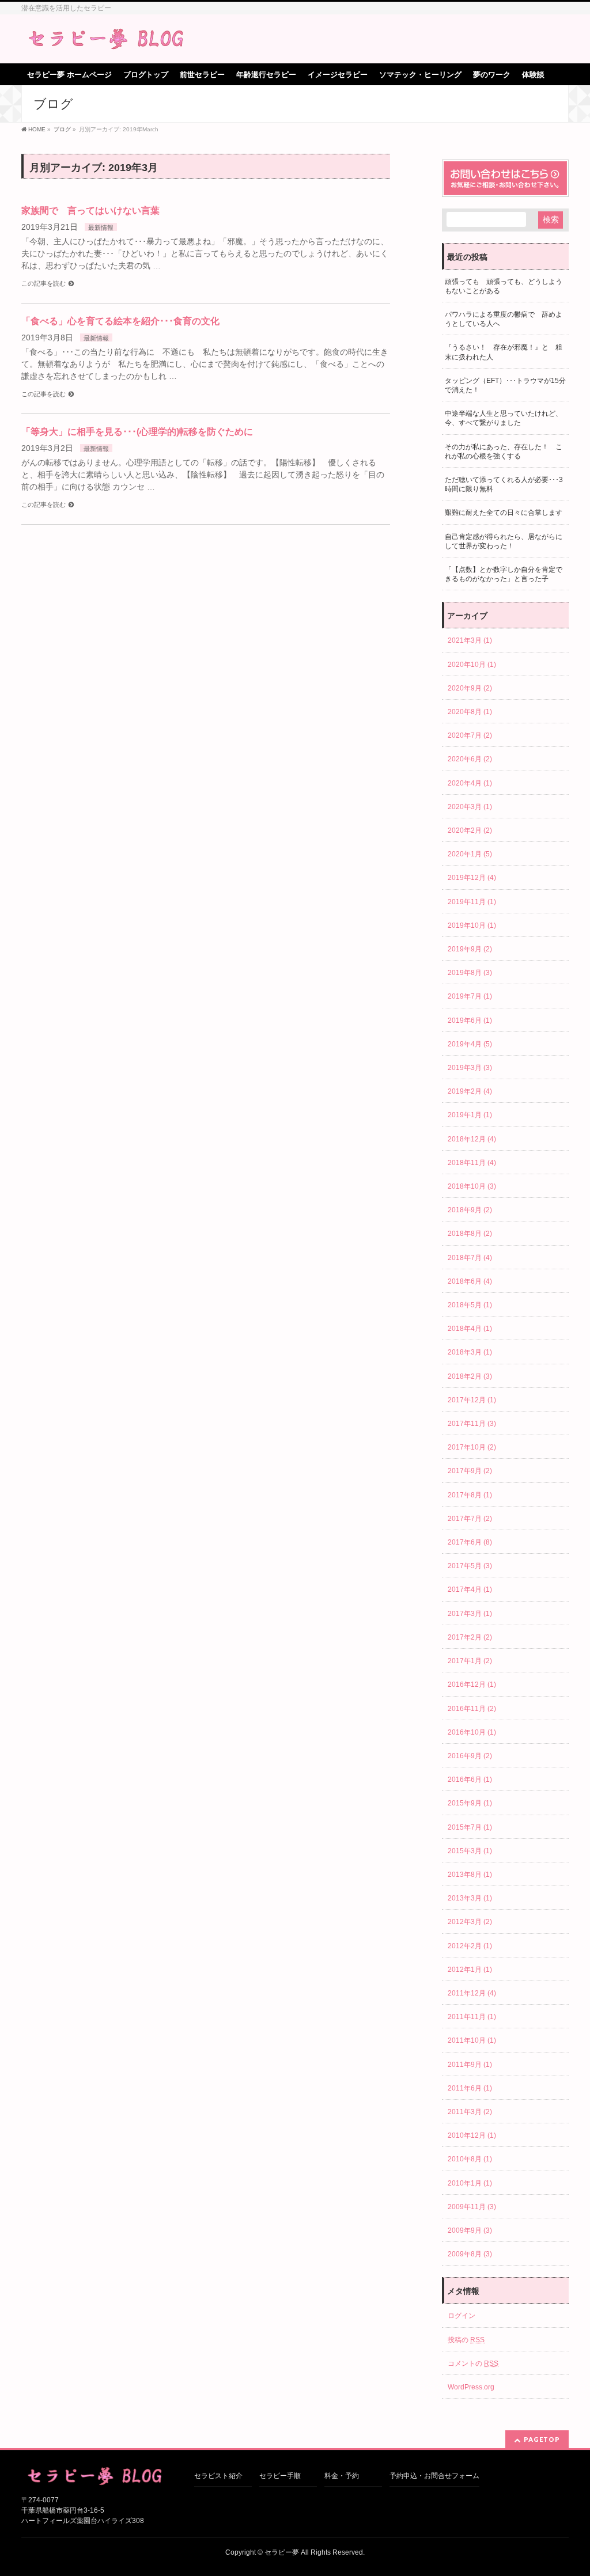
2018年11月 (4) (472, 1163)
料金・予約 (342, 2476)
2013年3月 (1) (470, 1898)
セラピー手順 (280, 2476)
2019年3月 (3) (470, 1068)
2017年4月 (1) (470, 1589)
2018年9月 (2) (470, 1210)
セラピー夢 (282, 2552)
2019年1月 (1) (470, 1115)
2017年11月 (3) (472, 1424)
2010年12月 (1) (472, 2135)
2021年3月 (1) (470, 640)
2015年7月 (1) (470, 1827)
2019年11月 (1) (472, 902)
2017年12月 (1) (472, 1400)
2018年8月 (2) (470, 1234)
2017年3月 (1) (470, 1614)
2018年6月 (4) (470, 1281)
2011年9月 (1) (470, 2065)
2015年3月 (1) (470, 1851)
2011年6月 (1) (470, 2088)
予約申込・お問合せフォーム (434, 2476)
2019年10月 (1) (472, 925)
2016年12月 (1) (472, 1685)
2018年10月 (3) (472, 1186)
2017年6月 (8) (470, 1542)
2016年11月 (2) (472, 1709)
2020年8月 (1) (470, 712)
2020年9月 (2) (470, 688)
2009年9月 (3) (470, 2230)
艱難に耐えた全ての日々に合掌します (504, 513)
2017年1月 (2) (470, 1661)
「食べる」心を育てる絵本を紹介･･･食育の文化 (120, 321)
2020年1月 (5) (470, 854)
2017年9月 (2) (470, 1471)
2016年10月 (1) (472, 1732)
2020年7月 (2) (470, 735)
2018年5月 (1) (470, 1305)
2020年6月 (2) (470, 759)
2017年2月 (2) (470, 1637)
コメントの (473, 2363)
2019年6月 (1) (470, 1020)
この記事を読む (44, 283)
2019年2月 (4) (470, 1091)
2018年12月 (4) (472, 1139)
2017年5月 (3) (470, 1566)
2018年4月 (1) (470, 1329)
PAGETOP (542, 2439)
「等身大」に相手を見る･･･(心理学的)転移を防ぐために (137, 432)
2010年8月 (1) (470, 2159)
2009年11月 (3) (472, 2207)
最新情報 (101, 227)
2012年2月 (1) (470, 1946)
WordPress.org (471, 2387)
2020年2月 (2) (470, 830)
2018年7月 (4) (470, 1258)
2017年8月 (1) (470, 1495)
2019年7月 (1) (470, 996)
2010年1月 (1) (470, 2183)
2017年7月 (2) (470, 1519)
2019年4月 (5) (470, 1044)
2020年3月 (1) (470, 807)
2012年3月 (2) (470, 1922)
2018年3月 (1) (470, 1352)
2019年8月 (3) (470, 973)
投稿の (466, 2340)
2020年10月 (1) (472, 665)
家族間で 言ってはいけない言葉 (95, 210)
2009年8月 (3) (470, 2254)
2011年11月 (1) (472, 2017)
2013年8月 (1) (470, 1875)
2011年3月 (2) (470, 2112)
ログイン (462, 2316)
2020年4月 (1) (470, 783)
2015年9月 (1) (470, 1803)
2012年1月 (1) (470, 1970)
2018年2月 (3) (470, 1376)
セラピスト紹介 (218, 2476)
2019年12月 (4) (472, 878)
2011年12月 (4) (472, 1993)
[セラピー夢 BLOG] (108, 39)
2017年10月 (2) (472, 1447)
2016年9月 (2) (470, 1756)
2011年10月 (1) (472, 2040)
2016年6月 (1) (470, 1780)
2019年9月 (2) (470, 949)
